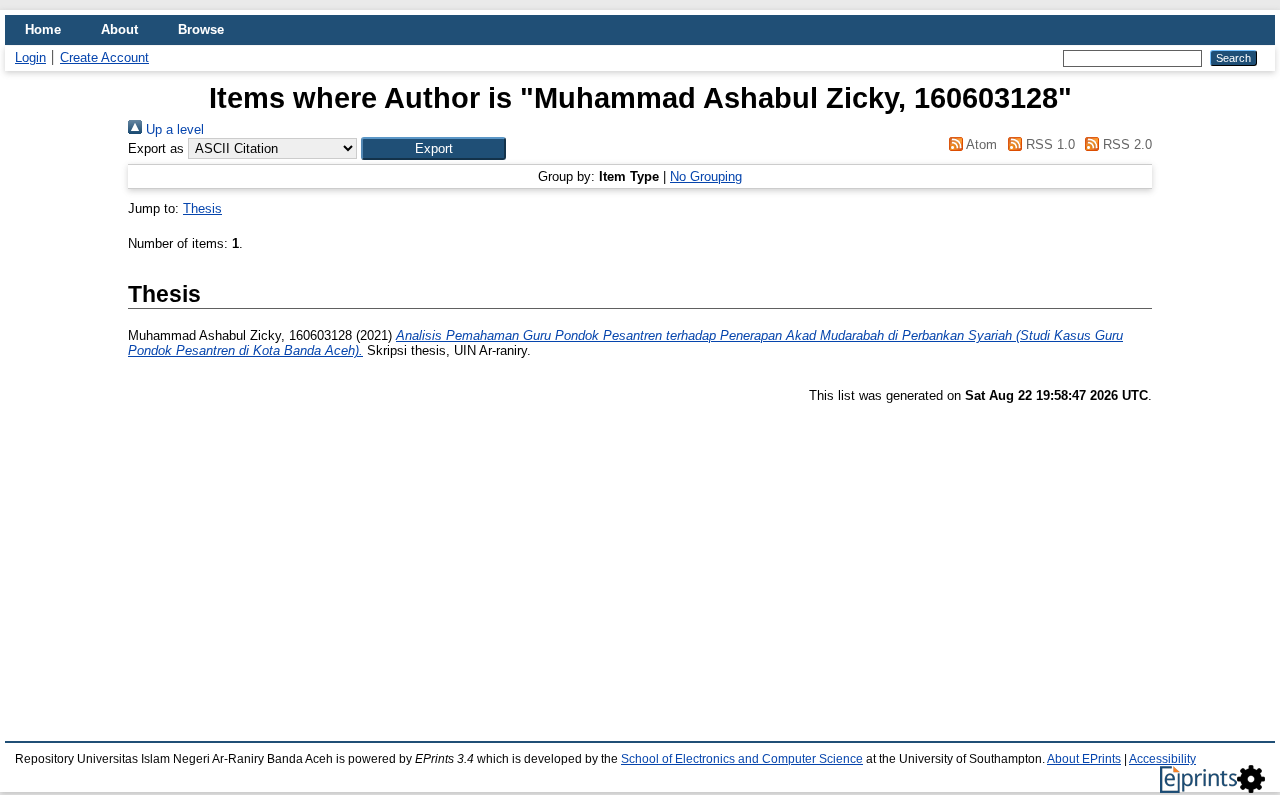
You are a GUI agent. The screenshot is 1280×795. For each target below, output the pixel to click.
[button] (433, 148)
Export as (156, 148)
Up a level (173, 129)
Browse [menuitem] (201, 29)
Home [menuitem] (43, 29)
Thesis (202, 208)
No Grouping (706, 176)
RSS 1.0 (1048, 144)
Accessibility (1162, 759)
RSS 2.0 (1125, 144)
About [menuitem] (119, 29)
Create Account (104, 57)
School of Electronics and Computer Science (742, 759)
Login (30, 57)
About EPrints (1084, 759)
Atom (980, 144)
